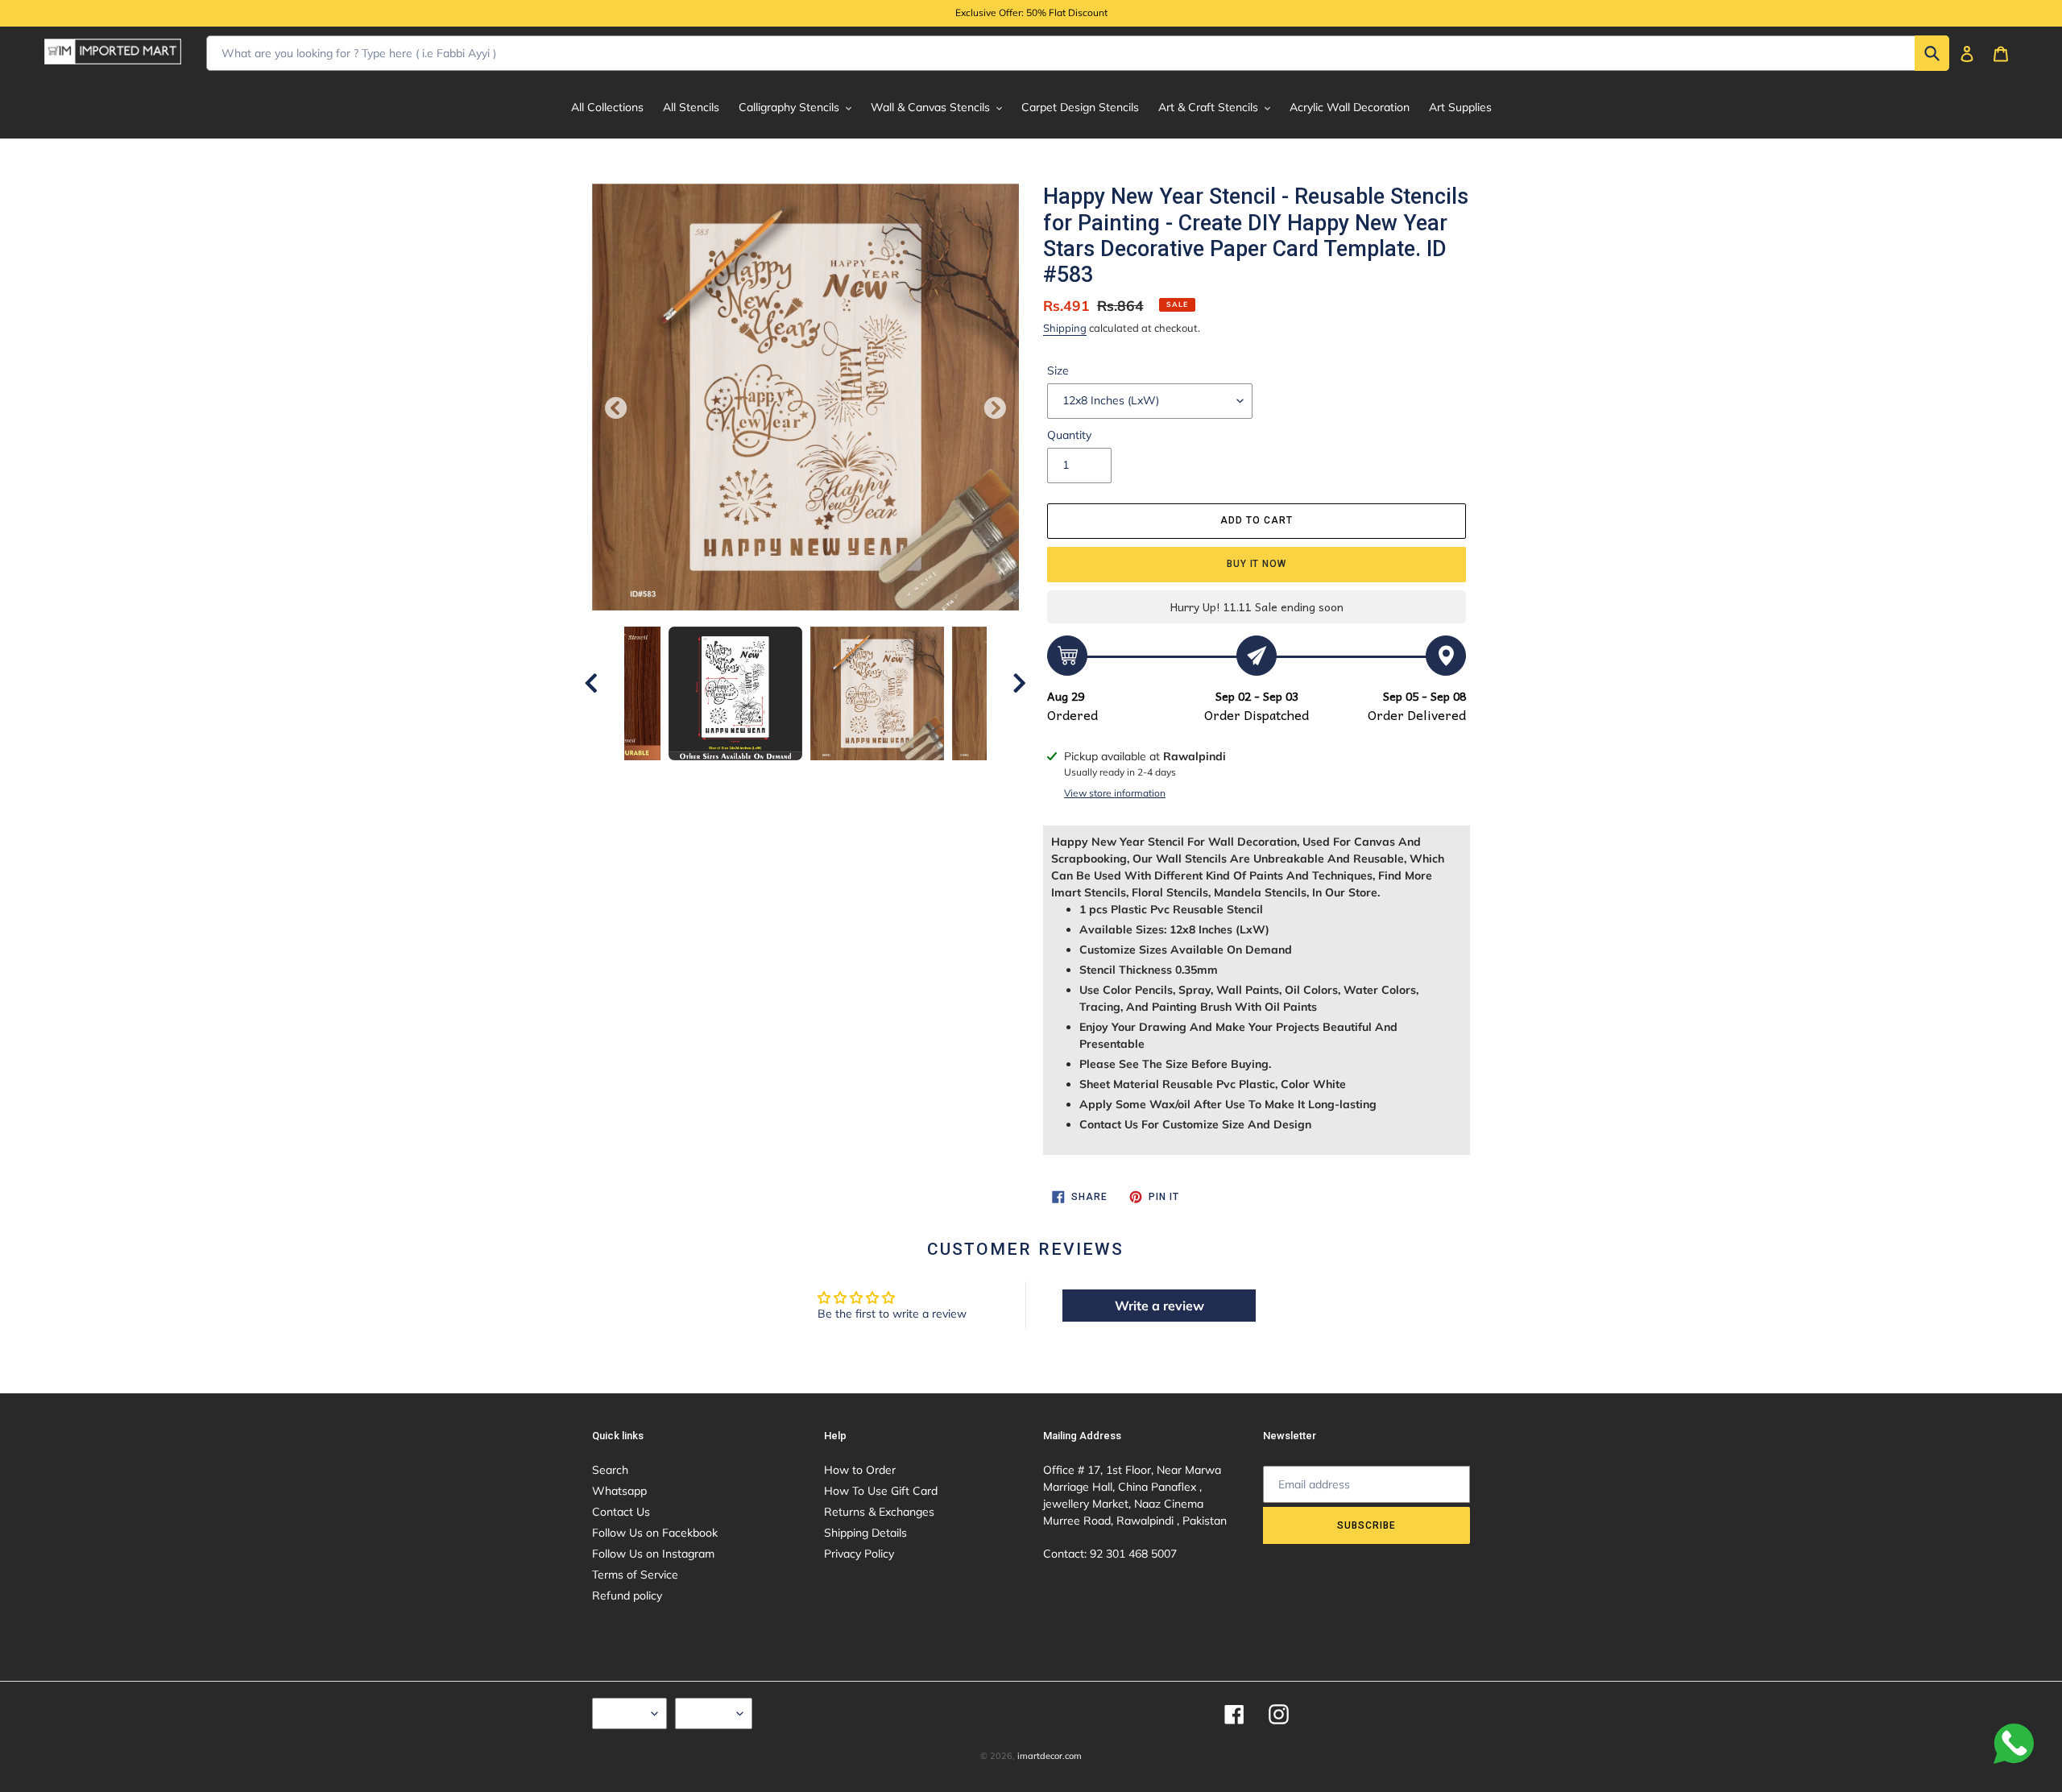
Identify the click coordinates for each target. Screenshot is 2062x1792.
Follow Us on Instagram (653, 1554)
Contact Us (621, 1512)
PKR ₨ (710, 1713)
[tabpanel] (877, 693)
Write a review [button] (1159, 1306)
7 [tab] (854, 776)
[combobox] (1078, 53)
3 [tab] (757, 776)
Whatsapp (619, 1491)
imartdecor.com (1050, 1756)
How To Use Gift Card (881, 1491)
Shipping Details (865, 1533)
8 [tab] (878, 776)
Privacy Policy (859, 1554)
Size (1058, 370)
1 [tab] (709, 776)
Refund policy (627, 1595)
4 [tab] (781, 776)
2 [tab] (733, 776)
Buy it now (1257, 564)
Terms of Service (635, 1575)
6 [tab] (830, 776)
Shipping (1065, 328)
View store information (1115, 793)
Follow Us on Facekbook (655, 1533)
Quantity (1069, 435)
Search (610, 1470)
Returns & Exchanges (879, 1512)
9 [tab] (902, 776)
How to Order (860, 1470)
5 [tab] (805, 776)
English (625, 1713)
